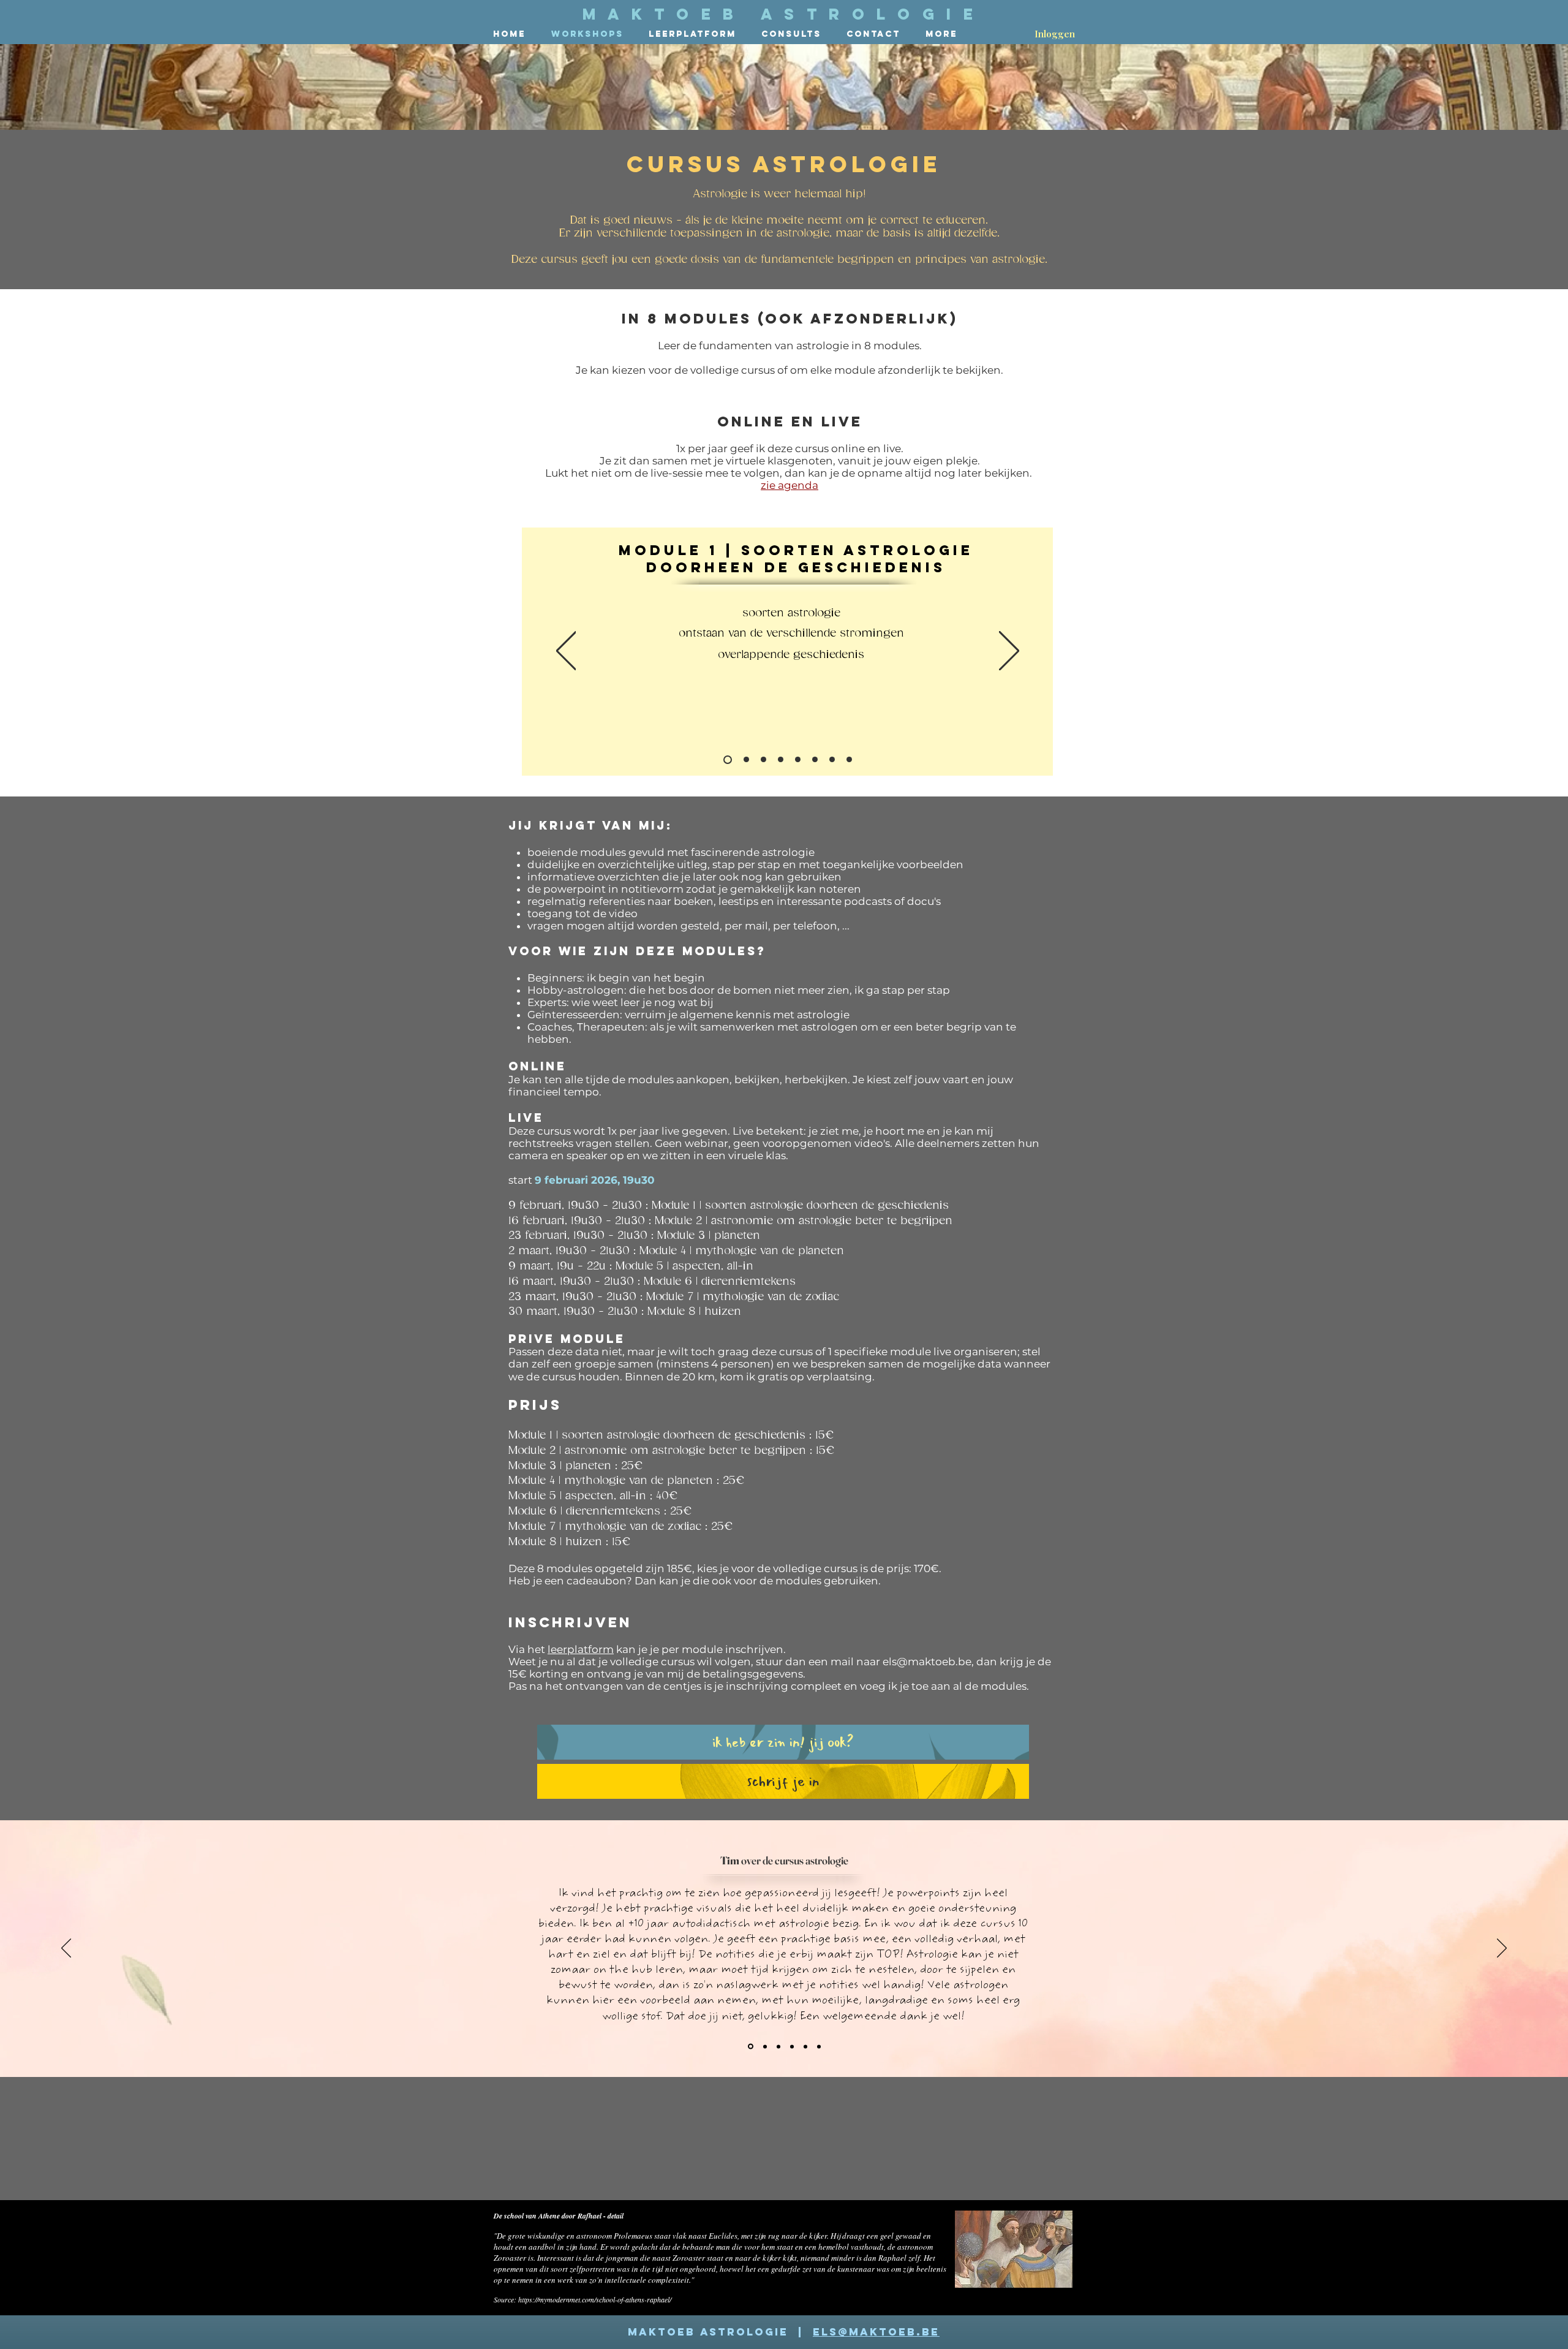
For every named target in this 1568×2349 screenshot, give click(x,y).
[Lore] (819, 2046)
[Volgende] (1009, 652)
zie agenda (790, 485)
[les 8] (849, 759)
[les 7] (832, 759)
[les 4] (781, 759)
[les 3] (763, 759)
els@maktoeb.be (927, 1662)
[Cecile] (792, 2046)
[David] (778, 2046)
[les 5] (798, 759)
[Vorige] (566, 652)
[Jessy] (805, 2046)
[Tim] (750, 2046)
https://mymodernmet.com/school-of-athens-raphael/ (595, 2299)
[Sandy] (764, 2047)
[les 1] (728, 760)
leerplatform (581, 1649)
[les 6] (815, 759)
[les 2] (746, 759)
